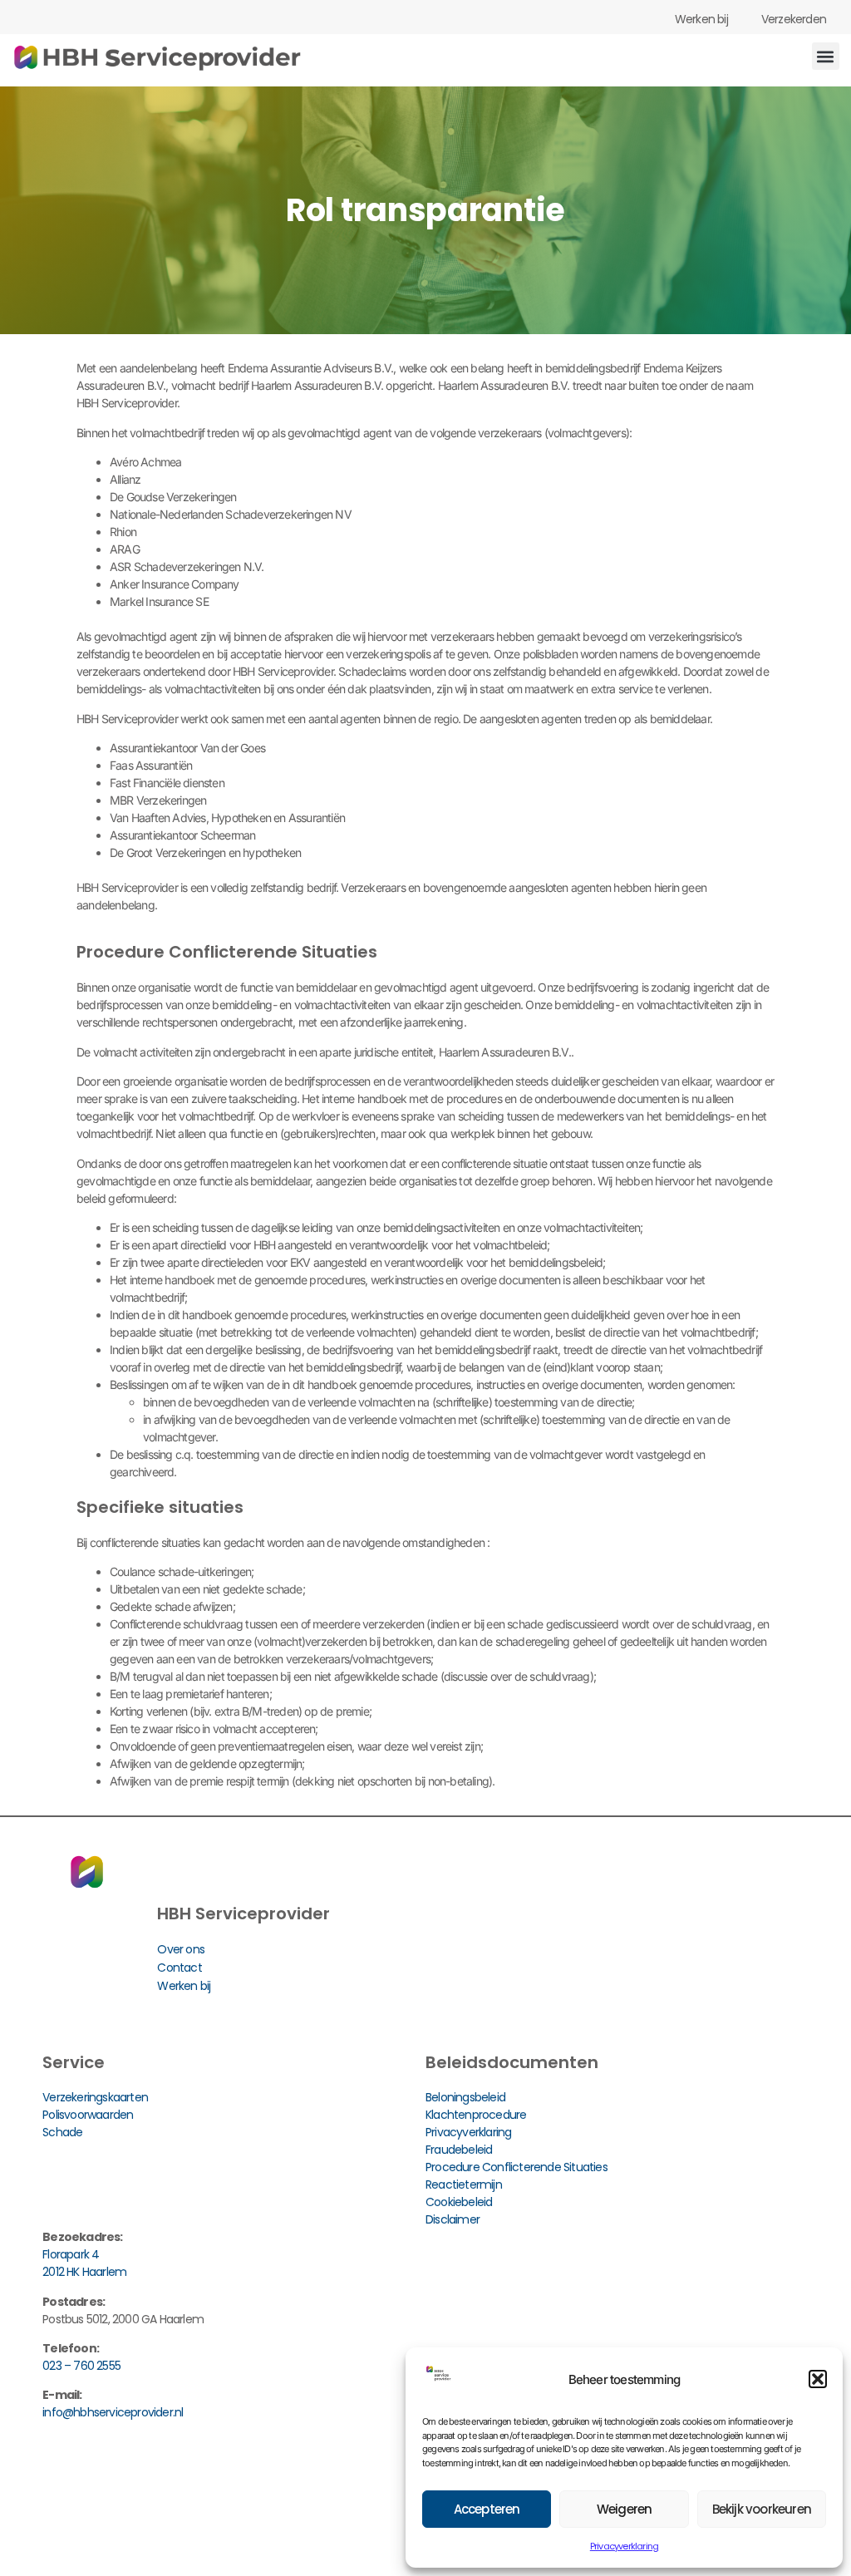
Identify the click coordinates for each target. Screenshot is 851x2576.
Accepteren (487, 2509)
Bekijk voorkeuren (762, 2509)
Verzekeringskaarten (95, 2097)
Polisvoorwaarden (88, 2115)
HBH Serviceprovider (243, 1914)
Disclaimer (453, 2219)
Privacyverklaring (624, 2546)
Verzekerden (794, 19)
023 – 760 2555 (81, 2366)
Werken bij (701, 19)
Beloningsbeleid (465, 2097)
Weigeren (625, 2509)
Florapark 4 (71, 2254)
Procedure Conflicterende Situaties (517, 2167)
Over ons (181, 1949)
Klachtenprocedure (476, 2115)
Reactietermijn (464, 2184)
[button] (818, 2379)
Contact (179, 1968)
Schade (62, 2132)
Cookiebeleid (459, 2202)
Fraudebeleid (459, 2150)
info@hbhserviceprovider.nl (113, 2412)
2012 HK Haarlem (84, 2272)
